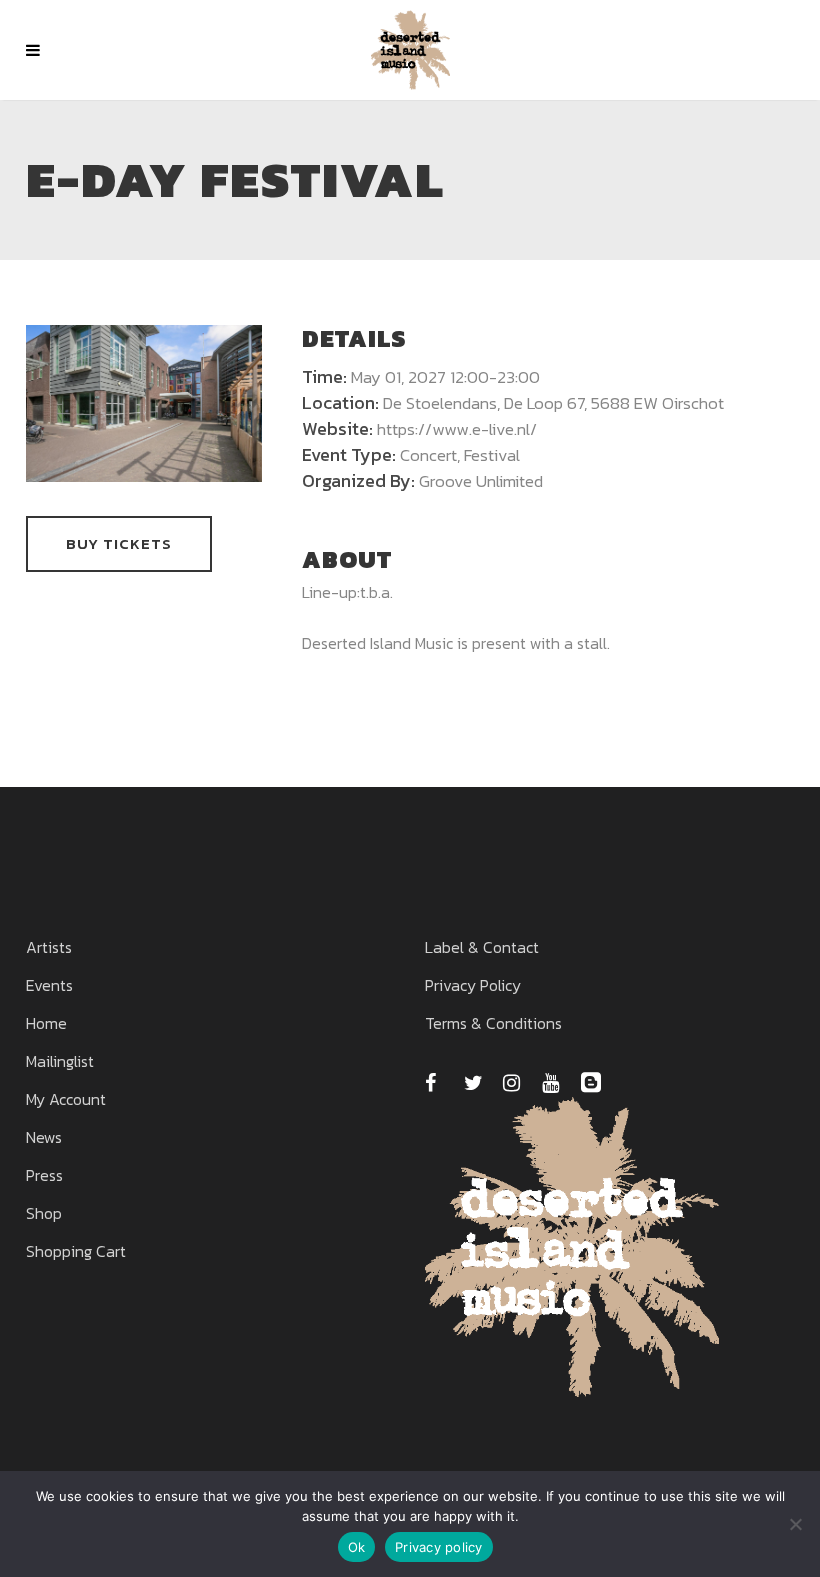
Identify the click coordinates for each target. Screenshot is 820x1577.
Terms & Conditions (493, 1023)
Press (44, 1175)
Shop (44, 1213)
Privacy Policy (473, 985)
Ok (357, 1547)
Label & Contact (482, 947)
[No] (795, 1524)
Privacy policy (439, 1547)
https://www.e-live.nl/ (457, 429)
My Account (66, 1099)
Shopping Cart (76, 1251)
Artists (49, 947)
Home (46, 1023)
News (44, 1137)
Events (49, 985)
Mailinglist (60, 1061)
